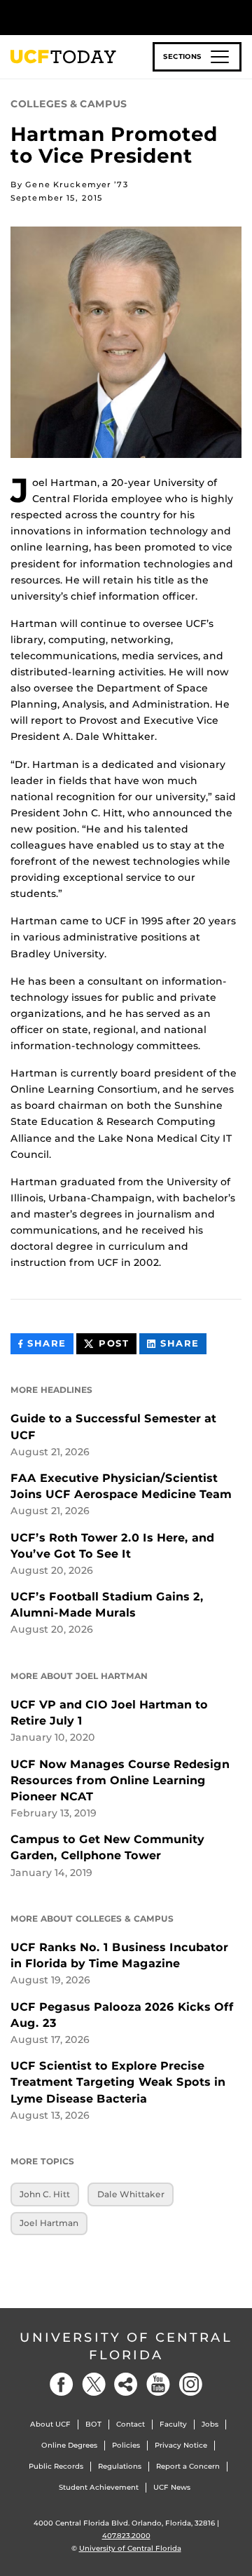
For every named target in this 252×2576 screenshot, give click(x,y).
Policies (126, 2445)
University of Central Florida (126, 2346)
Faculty (173, 2424)
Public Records (56, 2466)
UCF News (172, 2487)
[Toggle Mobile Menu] (238, 16)
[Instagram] (190, 2384)
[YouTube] (158, 2384)
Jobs (210, 2424)
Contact (131, 2424)
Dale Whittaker (131, 2194)
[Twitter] (94, 2384)
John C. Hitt (45, 2194)
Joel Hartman (49, 2223)
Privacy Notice (181, 2445)
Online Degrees (69, 2445)
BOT (93, 2424)
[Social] (126, 2384)
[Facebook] (62, 2384)
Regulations (120, 2466)
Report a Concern (188, 2466)
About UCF (50, 2424)
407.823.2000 (126, 2536)
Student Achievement (99, 2487)
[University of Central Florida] (106, 17)
